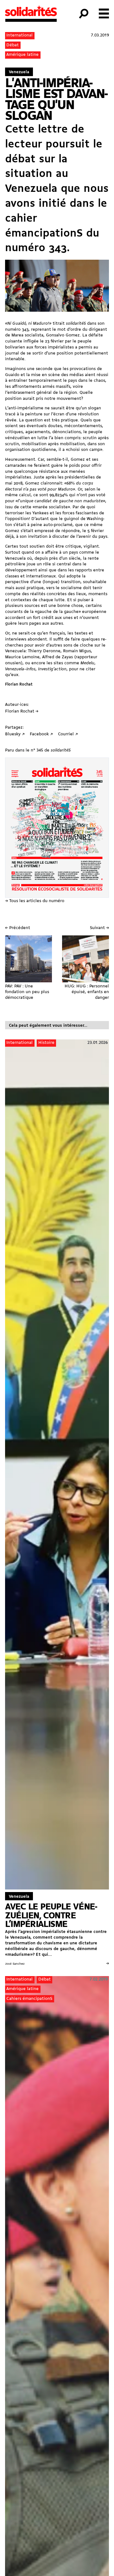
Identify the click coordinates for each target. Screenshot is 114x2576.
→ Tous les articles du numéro (35, 901)
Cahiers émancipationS (29, 1999)
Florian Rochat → (22, 711)
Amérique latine (22, 55)
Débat (13, 45)
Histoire (46, 1043)
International (19, 35)
